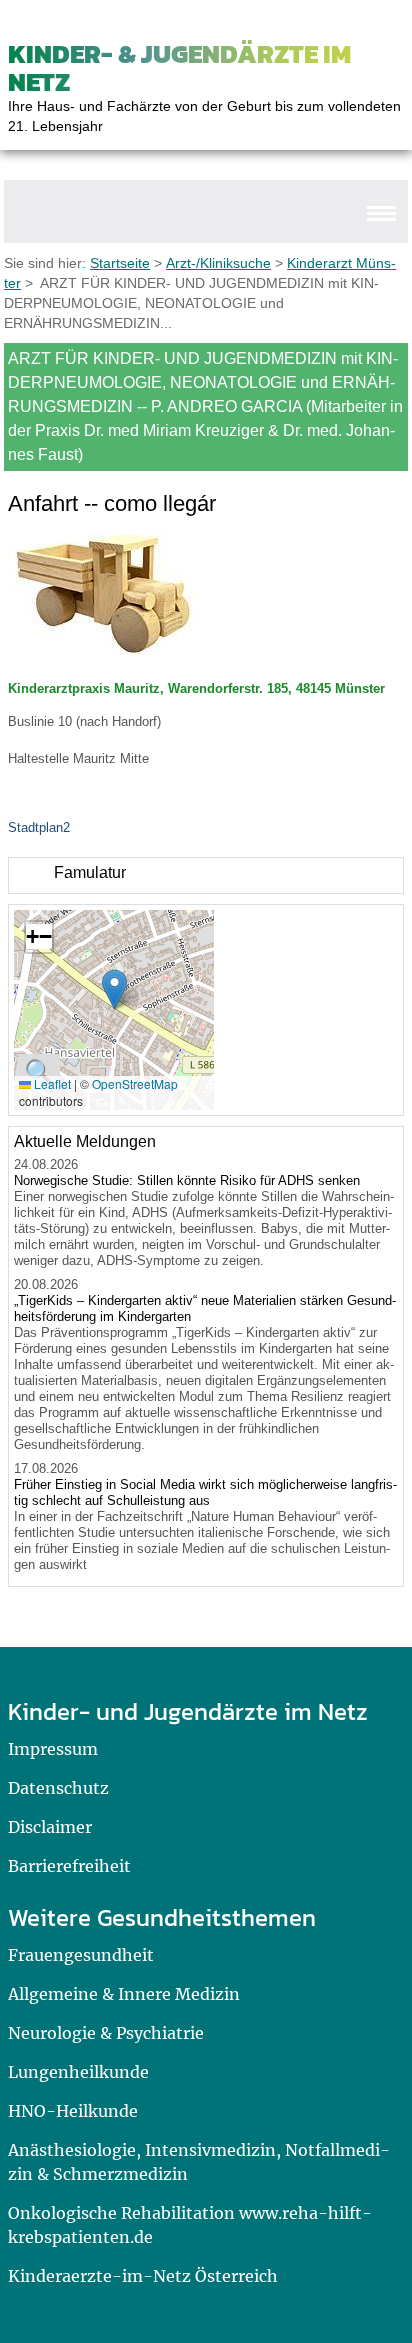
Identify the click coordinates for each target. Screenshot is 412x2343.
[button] (114, 989)
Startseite (120, 263)
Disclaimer (50, 1827)
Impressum (53, 1749)
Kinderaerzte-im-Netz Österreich (143, 2276)
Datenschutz (58, 1788)
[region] (206, 875)
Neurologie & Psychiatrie (106, 2033)
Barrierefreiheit (69, 1866)
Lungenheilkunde (78, 2072)
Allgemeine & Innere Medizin (124, 1994)
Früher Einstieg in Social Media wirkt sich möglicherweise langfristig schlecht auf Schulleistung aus (205, 1492)
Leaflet (51, 1083)
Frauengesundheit (81, 1955)
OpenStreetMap (135, 1083)
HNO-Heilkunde (73, 2111)
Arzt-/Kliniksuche (218, 263)
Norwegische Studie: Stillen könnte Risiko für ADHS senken (187, 1180)
